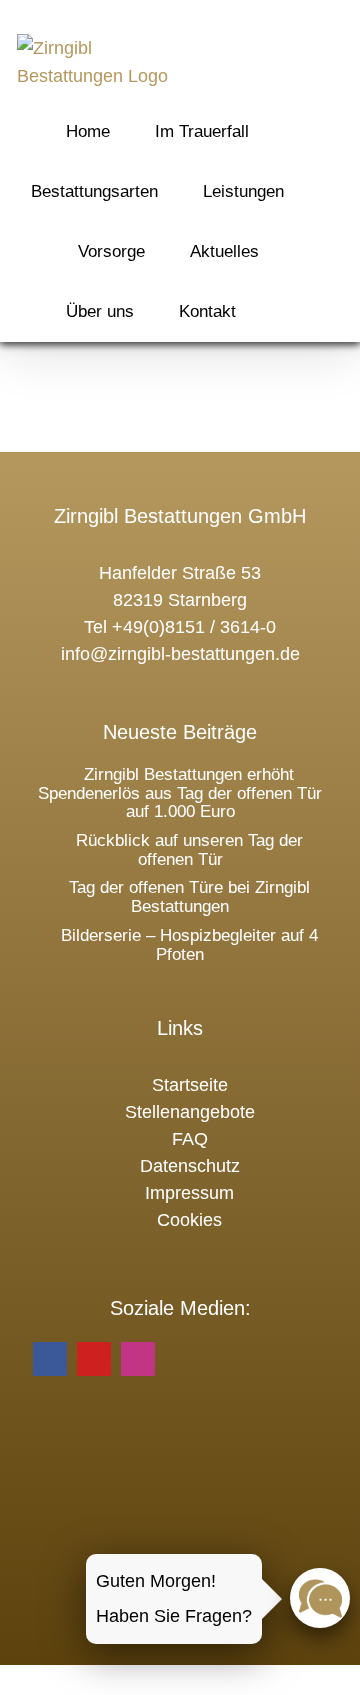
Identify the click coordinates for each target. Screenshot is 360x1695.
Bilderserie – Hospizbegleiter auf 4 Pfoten (189, 945)
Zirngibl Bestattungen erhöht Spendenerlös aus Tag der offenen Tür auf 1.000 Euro (180, 793)
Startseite (190, 1085)
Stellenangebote (190, 1112)
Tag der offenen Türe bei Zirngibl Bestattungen (189, 897)
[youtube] (94, 1359)
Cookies (189, 1220)
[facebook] (50, 1359)
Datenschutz (190, 1166)
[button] (287, 311)
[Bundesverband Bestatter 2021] (180, 1545)
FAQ (190, 1139)
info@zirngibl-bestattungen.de (180, 654)
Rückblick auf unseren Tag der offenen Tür (189, 850)
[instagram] (138, 1359)
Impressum (189, 1193)
